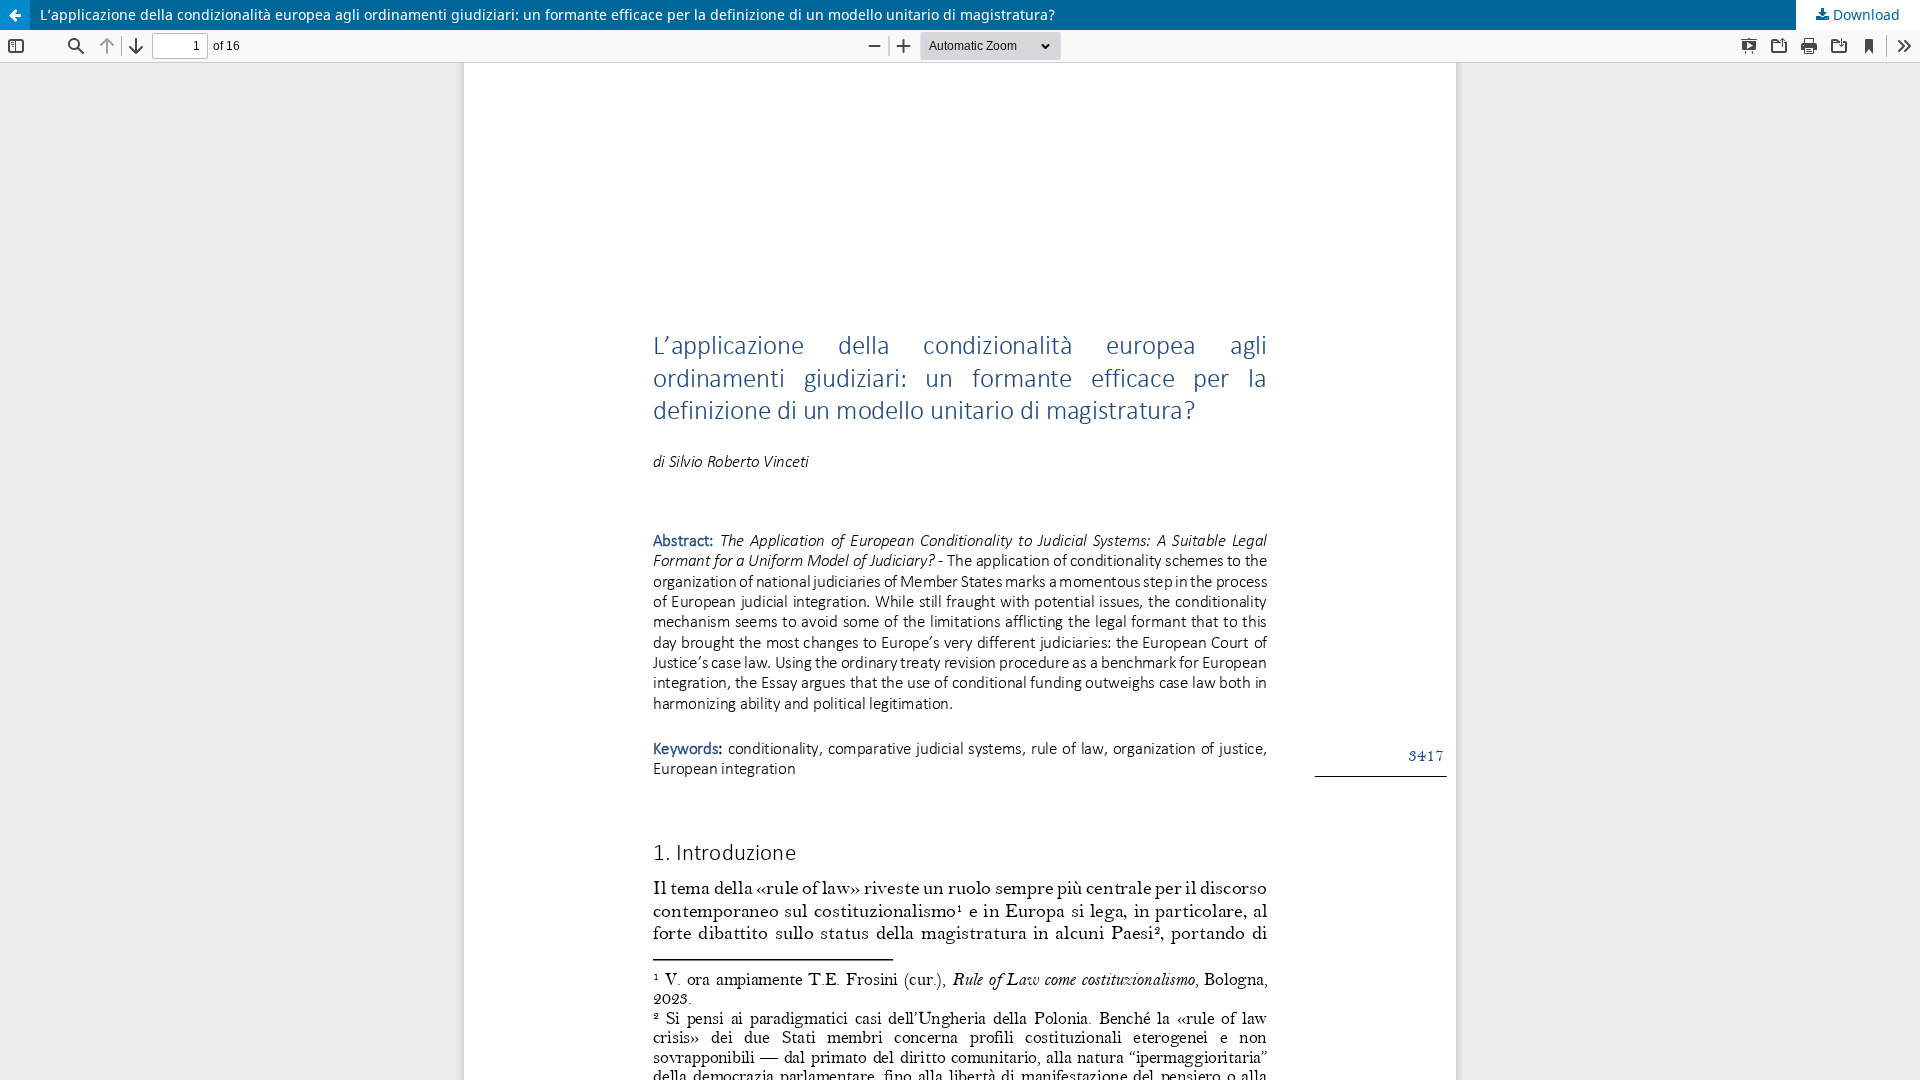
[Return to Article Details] (15, 15)
